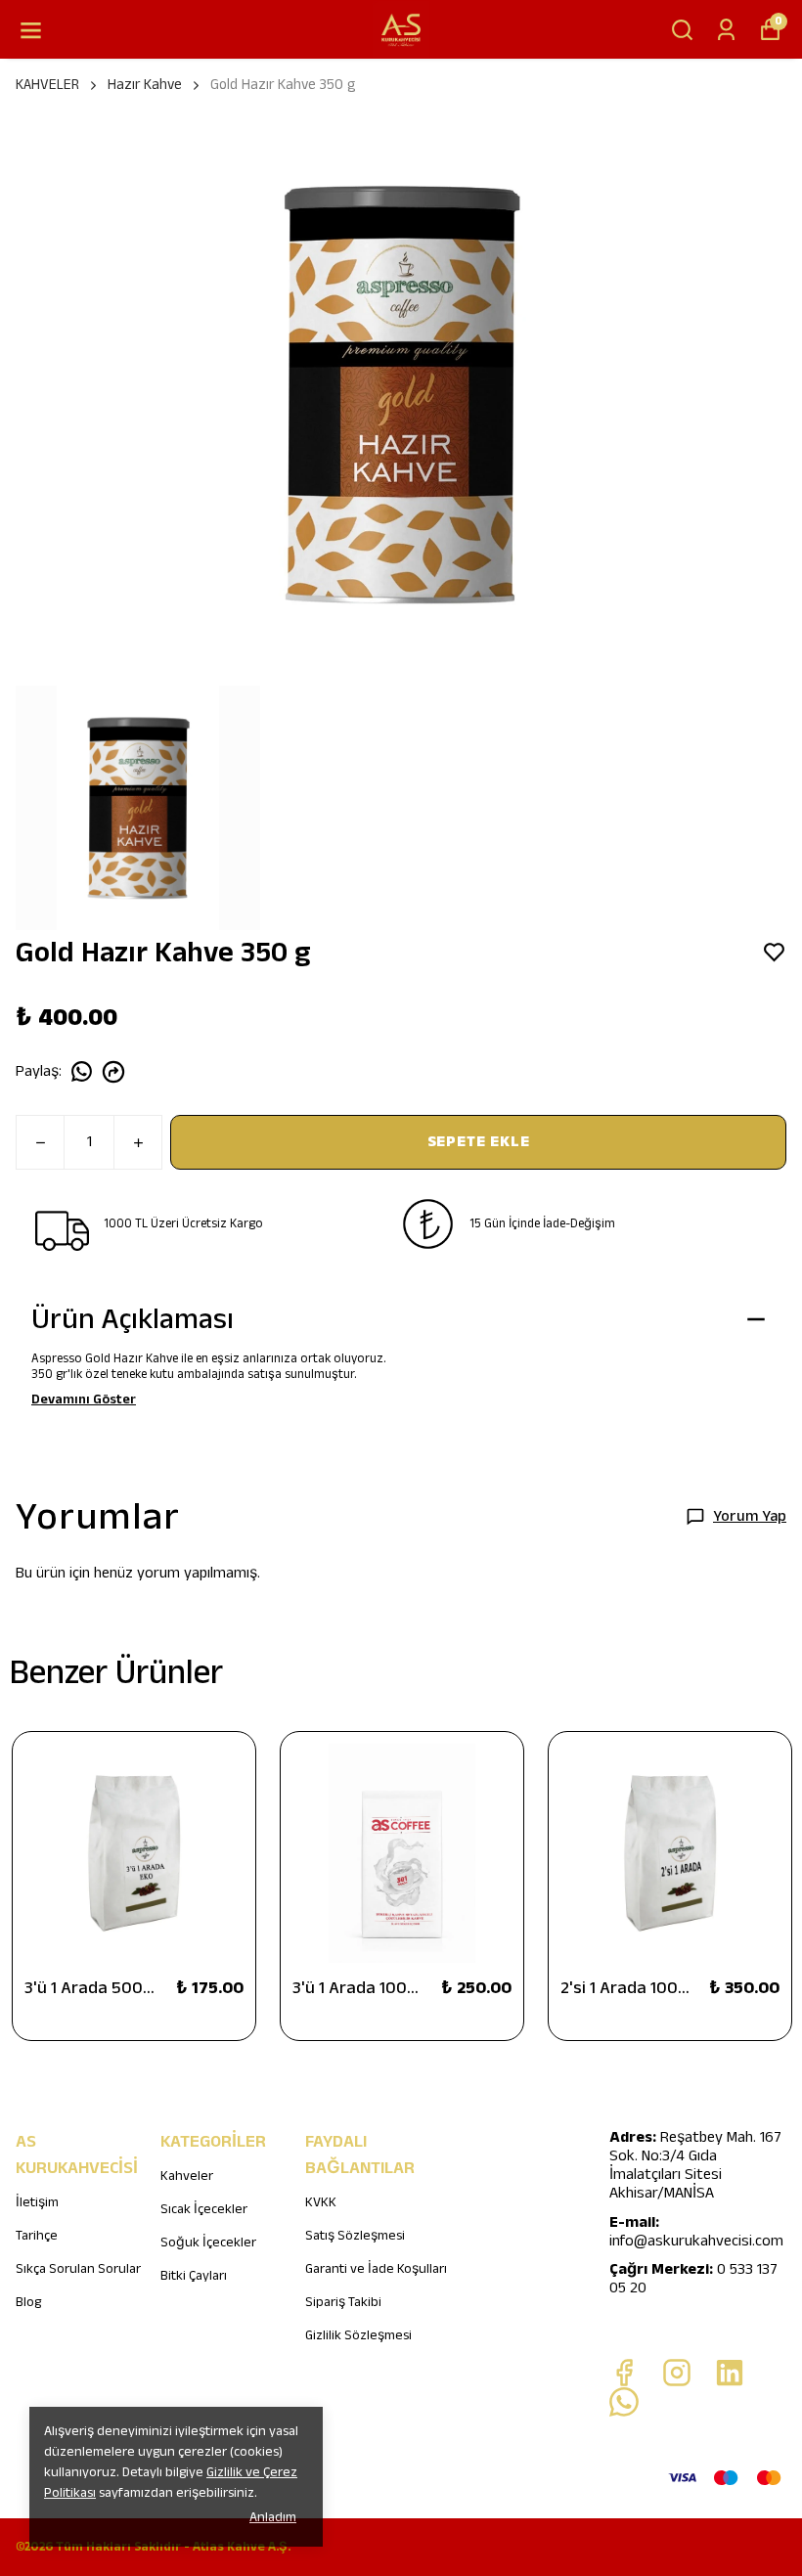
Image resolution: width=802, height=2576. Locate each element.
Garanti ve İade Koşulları (376, 2269)
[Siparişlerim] (726, 30)
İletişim (37, 2202)
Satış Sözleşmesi (355, 2236)
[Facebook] (624, 2373)
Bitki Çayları (194, 2276)
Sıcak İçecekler (204, 2209)
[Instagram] (677, 2373)
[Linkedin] (730, 2373)
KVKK (321, 2202)
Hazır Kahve (145, 85)
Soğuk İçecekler (208, 2243)
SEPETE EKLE (479, 1142)
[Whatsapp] (624, 2402)
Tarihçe (37, 2236)
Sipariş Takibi (343, 2302)
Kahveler (187, 2176)
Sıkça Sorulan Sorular (78, 2269)
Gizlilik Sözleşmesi (358, 2335)
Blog (28, 2302)
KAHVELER (47, 85)
